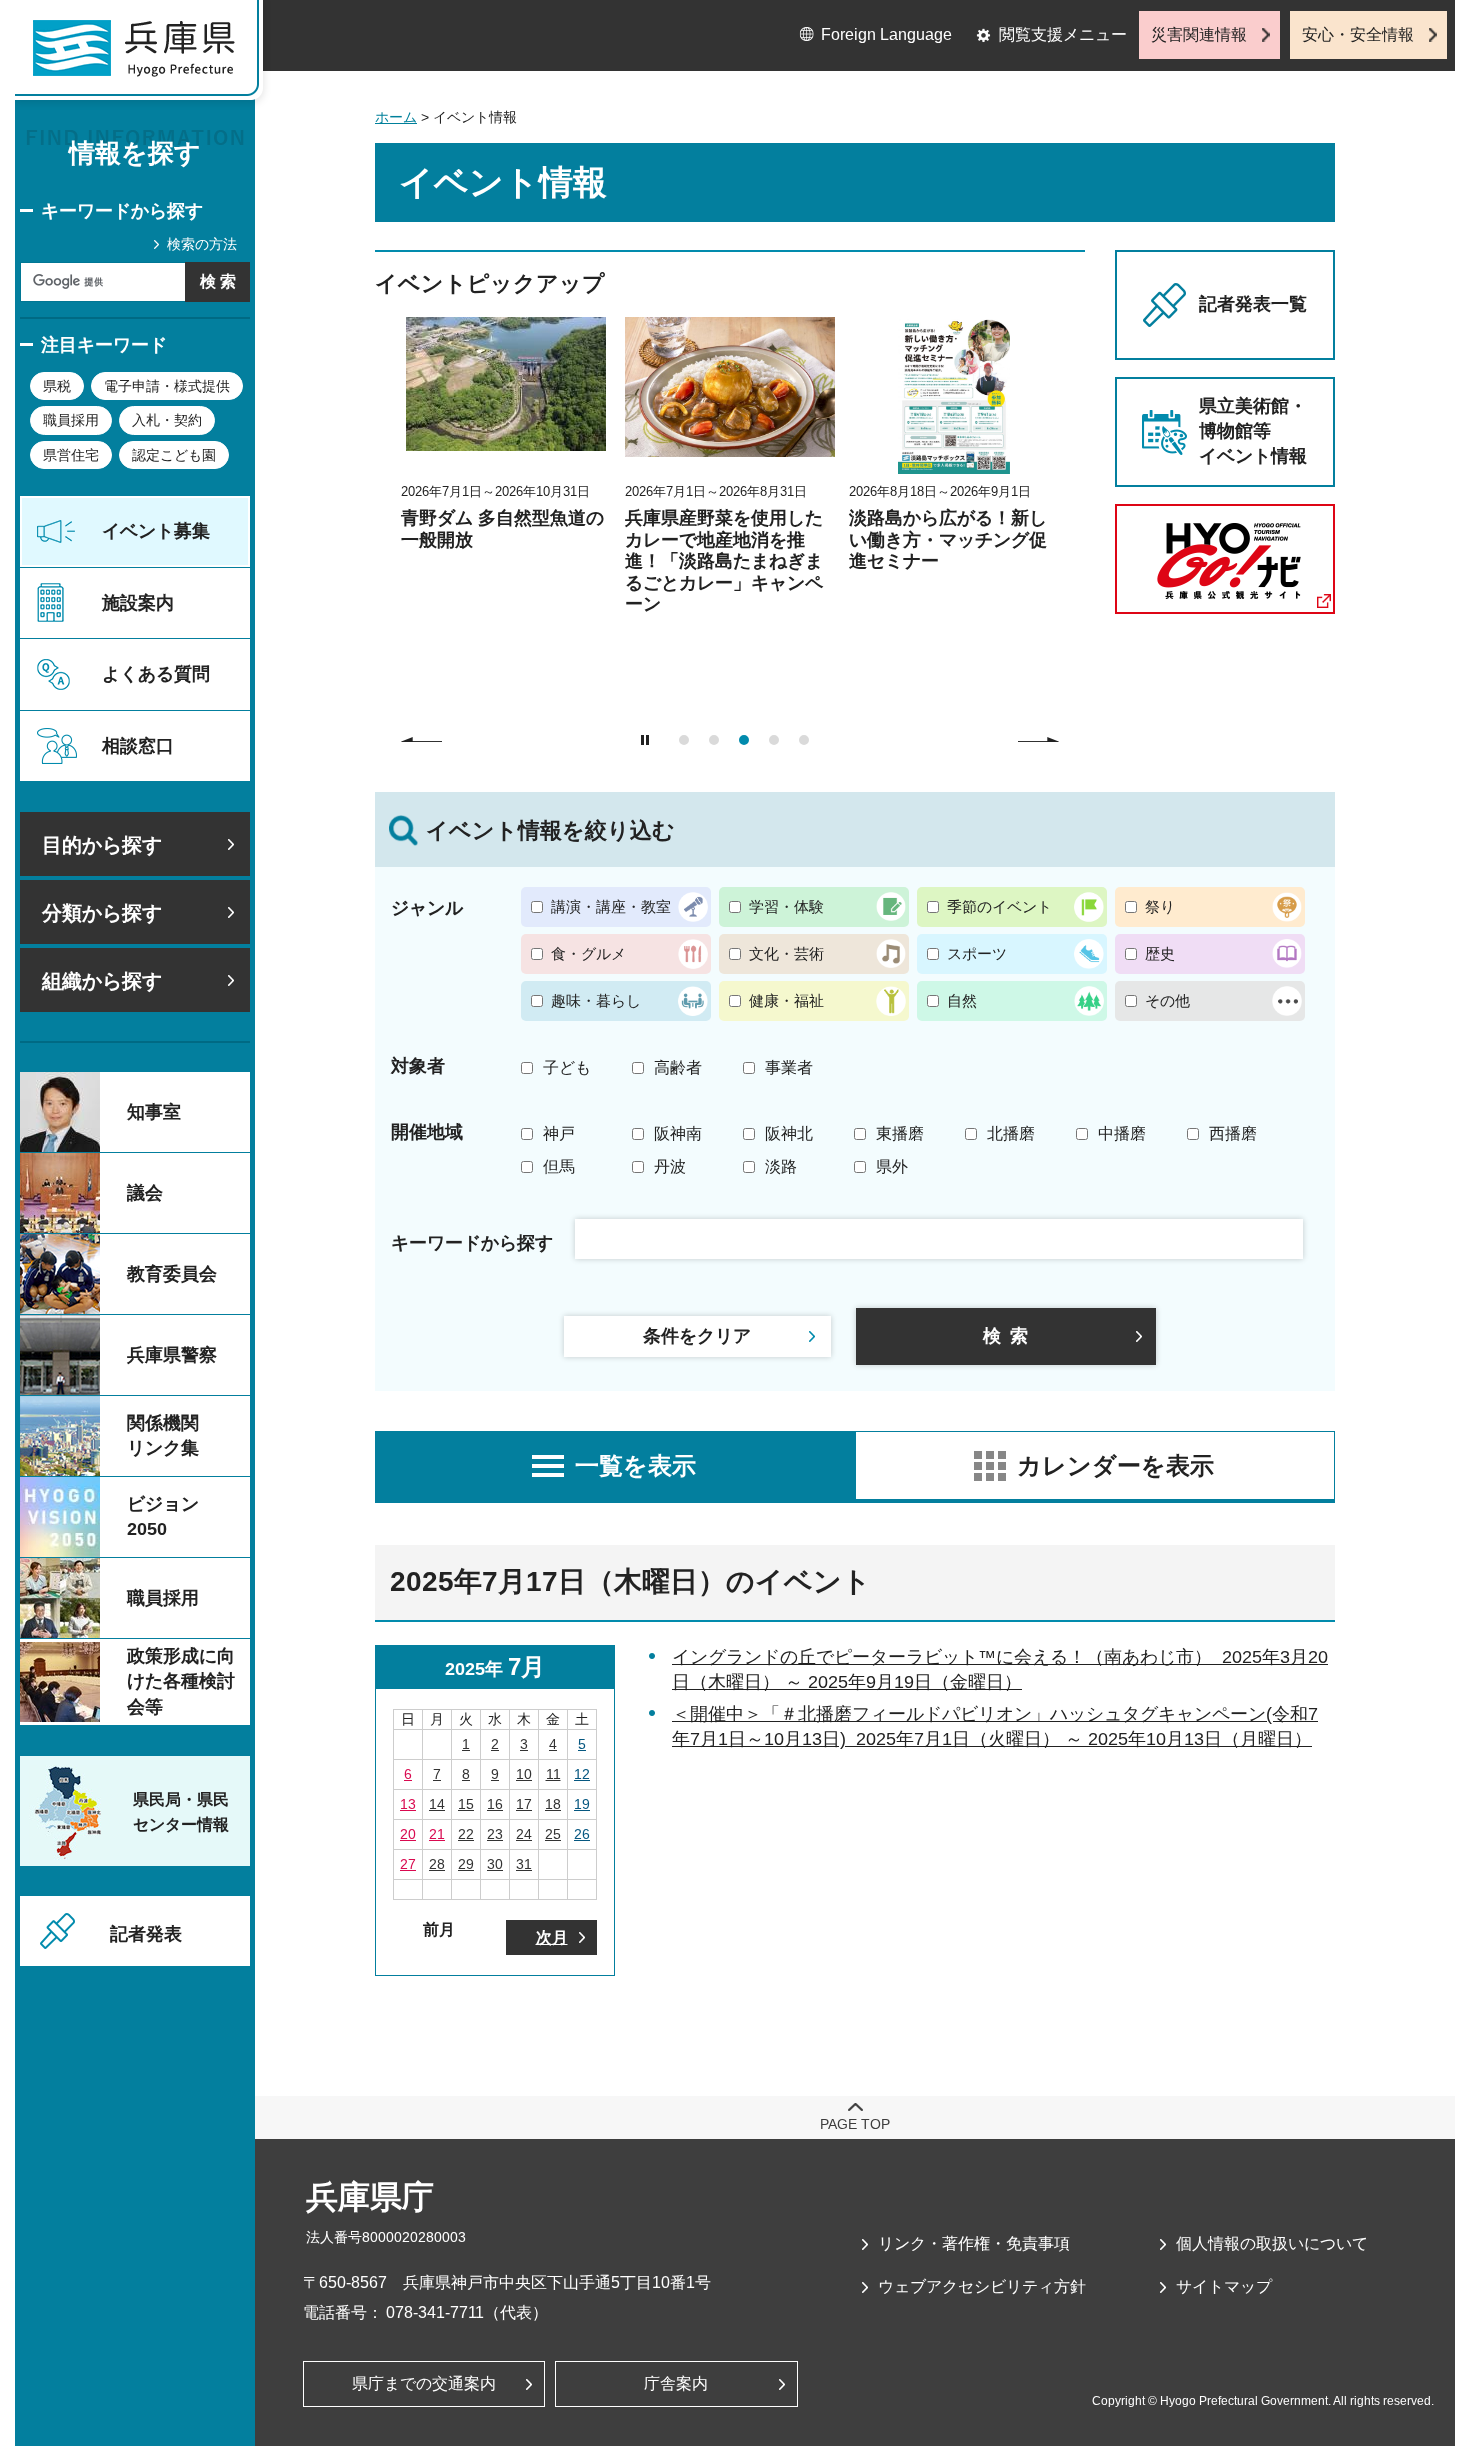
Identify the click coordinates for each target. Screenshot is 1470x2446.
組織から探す (102, 981)
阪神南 (678, 1133)
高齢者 (678, 1067)
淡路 (781, 1166)
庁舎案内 (676, 2383)
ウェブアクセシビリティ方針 (982, 2286)
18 (553, 1804)
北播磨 (1011, 1133)
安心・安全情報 (1358, 34)
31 (524, 1864)
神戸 (559, 1133)
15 (466, 1804)
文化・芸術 (786, 953)
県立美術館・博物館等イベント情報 (1253, 431)
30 (495, 1864)
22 (466, 1834)
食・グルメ (588, 953)
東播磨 (900, 1133)
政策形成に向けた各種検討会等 (181, 1681)
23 (495, 1834)
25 (553, 1834)
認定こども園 (174, 455)
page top (855, 2124)
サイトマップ (1224, 2286)
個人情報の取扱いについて (1272, 2243)
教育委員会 (172, 1274)
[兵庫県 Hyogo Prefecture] (143, 55)
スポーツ (977, 953)
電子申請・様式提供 (167, 386)
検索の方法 (202, 244)
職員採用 (71, 420)
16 (495, 1804)
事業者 (789, 1067)
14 (437, 1804)
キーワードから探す (122, 211)
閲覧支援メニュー (1063, 34)
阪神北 (789, 1133)
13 (408, 1804)
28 (437, 1864)
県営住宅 (71, 455)
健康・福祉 (786, 1000)
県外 (892, 1166)
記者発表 (146, 1934)
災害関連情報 (1199, 34)
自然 (962, 1000)
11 (553, 1774)
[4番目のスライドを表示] (774, 740)
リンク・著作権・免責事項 (974, 2243)
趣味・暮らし (596, 1000)
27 (408, 1864)
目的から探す (102, 845)
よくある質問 (156, 674)
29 (466, 1864)
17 (524, 1804)
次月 (552, 1937)
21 (437, 1834)
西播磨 (1233, 1133)
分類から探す (102, 913)
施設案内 (138, 603)
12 (582, 1774)
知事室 (154, 1112)
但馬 (559, 1166)
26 (582, 1834)
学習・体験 (786, 906)
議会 (145, 1193)
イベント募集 (156, 531)
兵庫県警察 (172, 1355)
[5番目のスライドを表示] (804, 740)
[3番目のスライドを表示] (744, 740)
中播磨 (1122, 1133)
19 (582, 1804)
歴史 (1160, 953)
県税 (57, 386)
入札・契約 (167, 420)
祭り (1160, 906)
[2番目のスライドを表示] (714, 740)
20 (408, 1834)
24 (524, 1834)
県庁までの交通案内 (424, 2383)
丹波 (670, 1166)
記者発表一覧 (1253, 304)
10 (524, 1774)
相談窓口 (138, 746)
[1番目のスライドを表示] (684, 740)
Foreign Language (886, 34)
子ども (567, 1067)
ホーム (396, 117)
